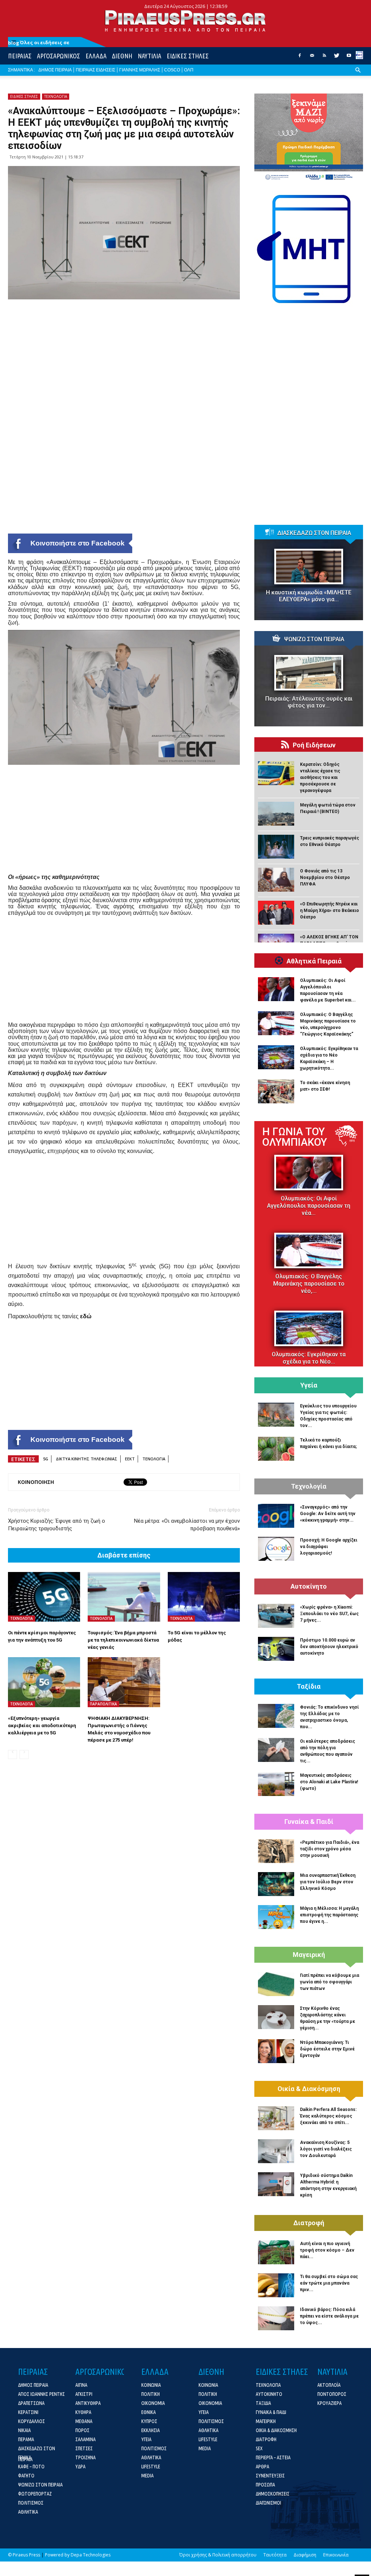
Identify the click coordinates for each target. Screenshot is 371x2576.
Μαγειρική (309, 1955)
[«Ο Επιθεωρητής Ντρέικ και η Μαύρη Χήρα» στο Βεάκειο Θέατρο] (276, 913)
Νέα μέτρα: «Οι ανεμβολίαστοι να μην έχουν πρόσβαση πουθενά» (187, 1525)
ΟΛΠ (189, 70)
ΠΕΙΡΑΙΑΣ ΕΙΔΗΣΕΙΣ (95, 70)
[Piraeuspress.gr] (185, 21)
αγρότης (124, 906)
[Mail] (312, 58)
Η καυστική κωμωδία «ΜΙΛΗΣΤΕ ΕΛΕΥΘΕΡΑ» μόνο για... (309, 596)
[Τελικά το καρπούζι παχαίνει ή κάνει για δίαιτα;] (276, 1449)
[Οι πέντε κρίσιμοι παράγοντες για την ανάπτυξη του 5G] (44, 1597)
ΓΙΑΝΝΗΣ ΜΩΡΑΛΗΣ (140, 70)
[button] (358, 76)
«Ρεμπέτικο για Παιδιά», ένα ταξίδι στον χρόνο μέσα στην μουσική (330, 1849)
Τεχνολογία (309, 1486)
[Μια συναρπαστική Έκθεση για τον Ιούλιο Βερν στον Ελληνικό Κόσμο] (276, 1884)
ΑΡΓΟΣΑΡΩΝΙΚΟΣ (59, 56)
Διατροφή (309, 2223)
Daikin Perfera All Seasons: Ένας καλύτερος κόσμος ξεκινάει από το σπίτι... (328, 2116)
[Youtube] (349, 58)
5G (46, 1459)
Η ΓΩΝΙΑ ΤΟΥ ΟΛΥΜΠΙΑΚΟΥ (295, 1137)
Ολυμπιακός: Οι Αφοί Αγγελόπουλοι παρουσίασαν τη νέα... (309, 1206)
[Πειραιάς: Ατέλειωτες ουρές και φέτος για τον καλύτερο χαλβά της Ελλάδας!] (309, 673)
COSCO (172, 70)
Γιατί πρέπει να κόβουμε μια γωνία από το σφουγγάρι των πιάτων (330, 1982)
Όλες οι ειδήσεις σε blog (39, 43)
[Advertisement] (124, 823)
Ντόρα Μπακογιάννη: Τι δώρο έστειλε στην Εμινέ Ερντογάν (327, 2049)
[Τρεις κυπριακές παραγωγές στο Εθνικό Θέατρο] (276, 847)
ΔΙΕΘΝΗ (122, 56)
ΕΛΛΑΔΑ (96, 56)
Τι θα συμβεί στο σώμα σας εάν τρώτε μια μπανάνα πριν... (329, 2283)
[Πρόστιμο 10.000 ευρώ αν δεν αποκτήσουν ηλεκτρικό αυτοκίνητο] (276, 1649)
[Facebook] (300, 58)
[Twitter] (337, 58)
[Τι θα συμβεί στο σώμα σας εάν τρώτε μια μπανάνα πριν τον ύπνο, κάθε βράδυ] (276, 2285)
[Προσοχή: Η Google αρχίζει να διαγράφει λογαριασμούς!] (276, 1549)
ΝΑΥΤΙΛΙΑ (149, 56)
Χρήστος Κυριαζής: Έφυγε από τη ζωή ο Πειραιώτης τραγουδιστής (57, 1525)
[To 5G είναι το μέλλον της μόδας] (204, 1597)
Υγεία (309, 1385)
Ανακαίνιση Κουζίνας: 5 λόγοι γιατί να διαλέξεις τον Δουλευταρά (326, 2149)
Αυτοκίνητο (309, 1586)
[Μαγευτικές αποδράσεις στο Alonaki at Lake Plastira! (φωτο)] (276, 1784)
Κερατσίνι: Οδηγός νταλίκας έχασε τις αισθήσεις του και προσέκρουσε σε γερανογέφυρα (320, 777)
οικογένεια (32, 1025)
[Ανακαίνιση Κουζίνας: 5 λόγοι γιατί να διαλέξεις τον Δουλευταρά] (276, 2151)
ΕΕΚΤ (130, 1459)
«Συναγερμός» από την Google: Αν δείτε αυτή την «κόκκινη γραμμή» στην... (328, 1514)
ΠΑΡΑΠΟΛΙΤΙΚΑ (103, 1704)
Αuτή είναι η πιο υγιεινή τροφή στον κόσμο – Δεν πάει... (327, 2250)
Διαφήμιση (305, 2555)
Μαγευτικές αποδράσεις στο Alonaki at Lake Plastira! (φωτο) (329, 1782)
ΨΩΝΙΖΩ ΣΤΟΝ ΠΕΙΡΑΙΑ (314, 639)
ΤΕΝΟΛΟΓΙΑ (154, 1459)
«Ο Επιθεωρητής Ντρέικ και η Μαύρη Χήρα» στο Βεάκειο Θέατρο (330, 910)
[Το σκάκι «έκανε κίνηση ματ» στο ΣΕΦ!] (276, 1091)
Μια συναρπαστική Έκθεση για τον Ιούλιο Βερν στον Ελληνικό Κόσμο (328, 1882)
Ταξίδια (309, 1687)
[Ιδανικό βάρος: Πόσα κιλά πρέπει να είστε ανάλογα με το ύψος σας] (276, 2318)
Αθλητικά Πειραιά (314, 961)
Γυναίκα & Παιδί (309, 1822)
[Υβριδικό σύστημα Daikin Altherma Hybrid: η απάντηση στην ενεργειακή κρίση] (276, 2184)
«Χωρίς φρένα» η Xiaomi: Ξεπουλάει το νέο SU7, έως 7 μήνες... (329, 1614)
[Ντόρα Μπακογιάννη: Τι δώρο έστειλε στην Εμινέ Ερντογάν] (276, 2051)
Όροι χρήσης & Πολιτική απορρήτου (218, 2555)
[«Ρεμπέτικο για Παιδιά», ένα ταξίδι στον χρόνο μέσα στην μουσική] (276, 1851)
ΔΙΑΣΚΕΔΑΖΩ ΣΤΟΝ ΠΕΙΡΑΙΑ (314, 533)
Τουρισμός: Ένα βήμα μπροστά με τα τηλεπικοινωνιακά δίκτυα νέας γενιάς (123, 1640)
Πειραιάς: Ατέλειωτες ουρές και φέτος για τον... (309, 702)
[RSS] (324, 58)
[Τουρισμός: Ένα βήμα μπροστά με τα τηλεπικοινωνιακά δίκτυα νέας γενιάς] (124, 1597)
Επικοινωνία (336, 2555)
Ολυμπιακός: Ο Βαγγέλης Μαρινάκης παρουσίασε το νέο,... (309, 1284)
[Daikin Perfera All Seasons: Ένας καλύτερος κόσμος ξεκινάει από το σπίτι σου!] (276, 2118)
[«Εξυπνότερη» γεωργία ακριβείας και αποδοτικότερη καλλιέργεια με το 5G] (44, 1682)
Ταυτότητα (275, 2555)
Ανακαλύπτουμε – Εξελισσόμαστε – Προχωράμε (114, 562)
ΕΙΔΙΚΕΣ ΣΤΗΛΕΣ (188, 56)
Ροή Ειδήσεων (314, 745)
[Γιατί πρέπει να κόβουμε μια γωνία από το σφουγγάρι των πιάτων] (276, 1984)
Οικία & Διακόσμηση (309, 2089)
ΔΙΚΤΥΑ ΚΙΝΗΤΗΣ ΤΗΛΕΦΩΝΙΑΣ (87, 1459)
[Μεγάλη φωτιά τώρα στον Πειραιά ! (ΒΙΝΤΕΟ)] (276, 814)
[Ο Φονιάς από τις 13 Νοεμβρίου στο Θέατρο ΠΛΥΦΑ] (276, 880)
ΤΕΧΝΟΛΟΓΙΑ (56, 96)
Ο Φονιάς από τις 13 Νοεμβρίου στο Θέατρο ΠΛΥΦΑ (325, 878)
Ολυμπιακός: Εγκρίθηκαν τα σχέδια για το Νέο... (309, 1358)
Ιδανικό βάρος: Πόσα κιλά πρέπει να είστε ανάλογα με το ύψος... (329, 2316)
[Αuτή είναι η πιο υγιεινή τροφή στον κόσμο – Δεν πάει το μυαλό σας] (276, 2252)
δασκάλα (30, 888)
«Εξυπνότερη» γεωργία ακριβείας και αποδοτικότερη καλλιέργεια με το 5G (42, 1725)
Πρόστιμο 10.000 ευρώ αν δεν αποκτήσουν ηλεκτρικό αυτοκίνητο (329, 1647)
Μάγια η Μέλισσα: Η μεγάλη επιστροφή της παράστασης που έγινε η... (329, 1915)
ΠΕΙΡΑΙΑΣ (20, 56)
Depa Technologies (91, 2555)
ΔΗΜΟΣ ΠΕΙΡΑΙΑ (55, 70)
